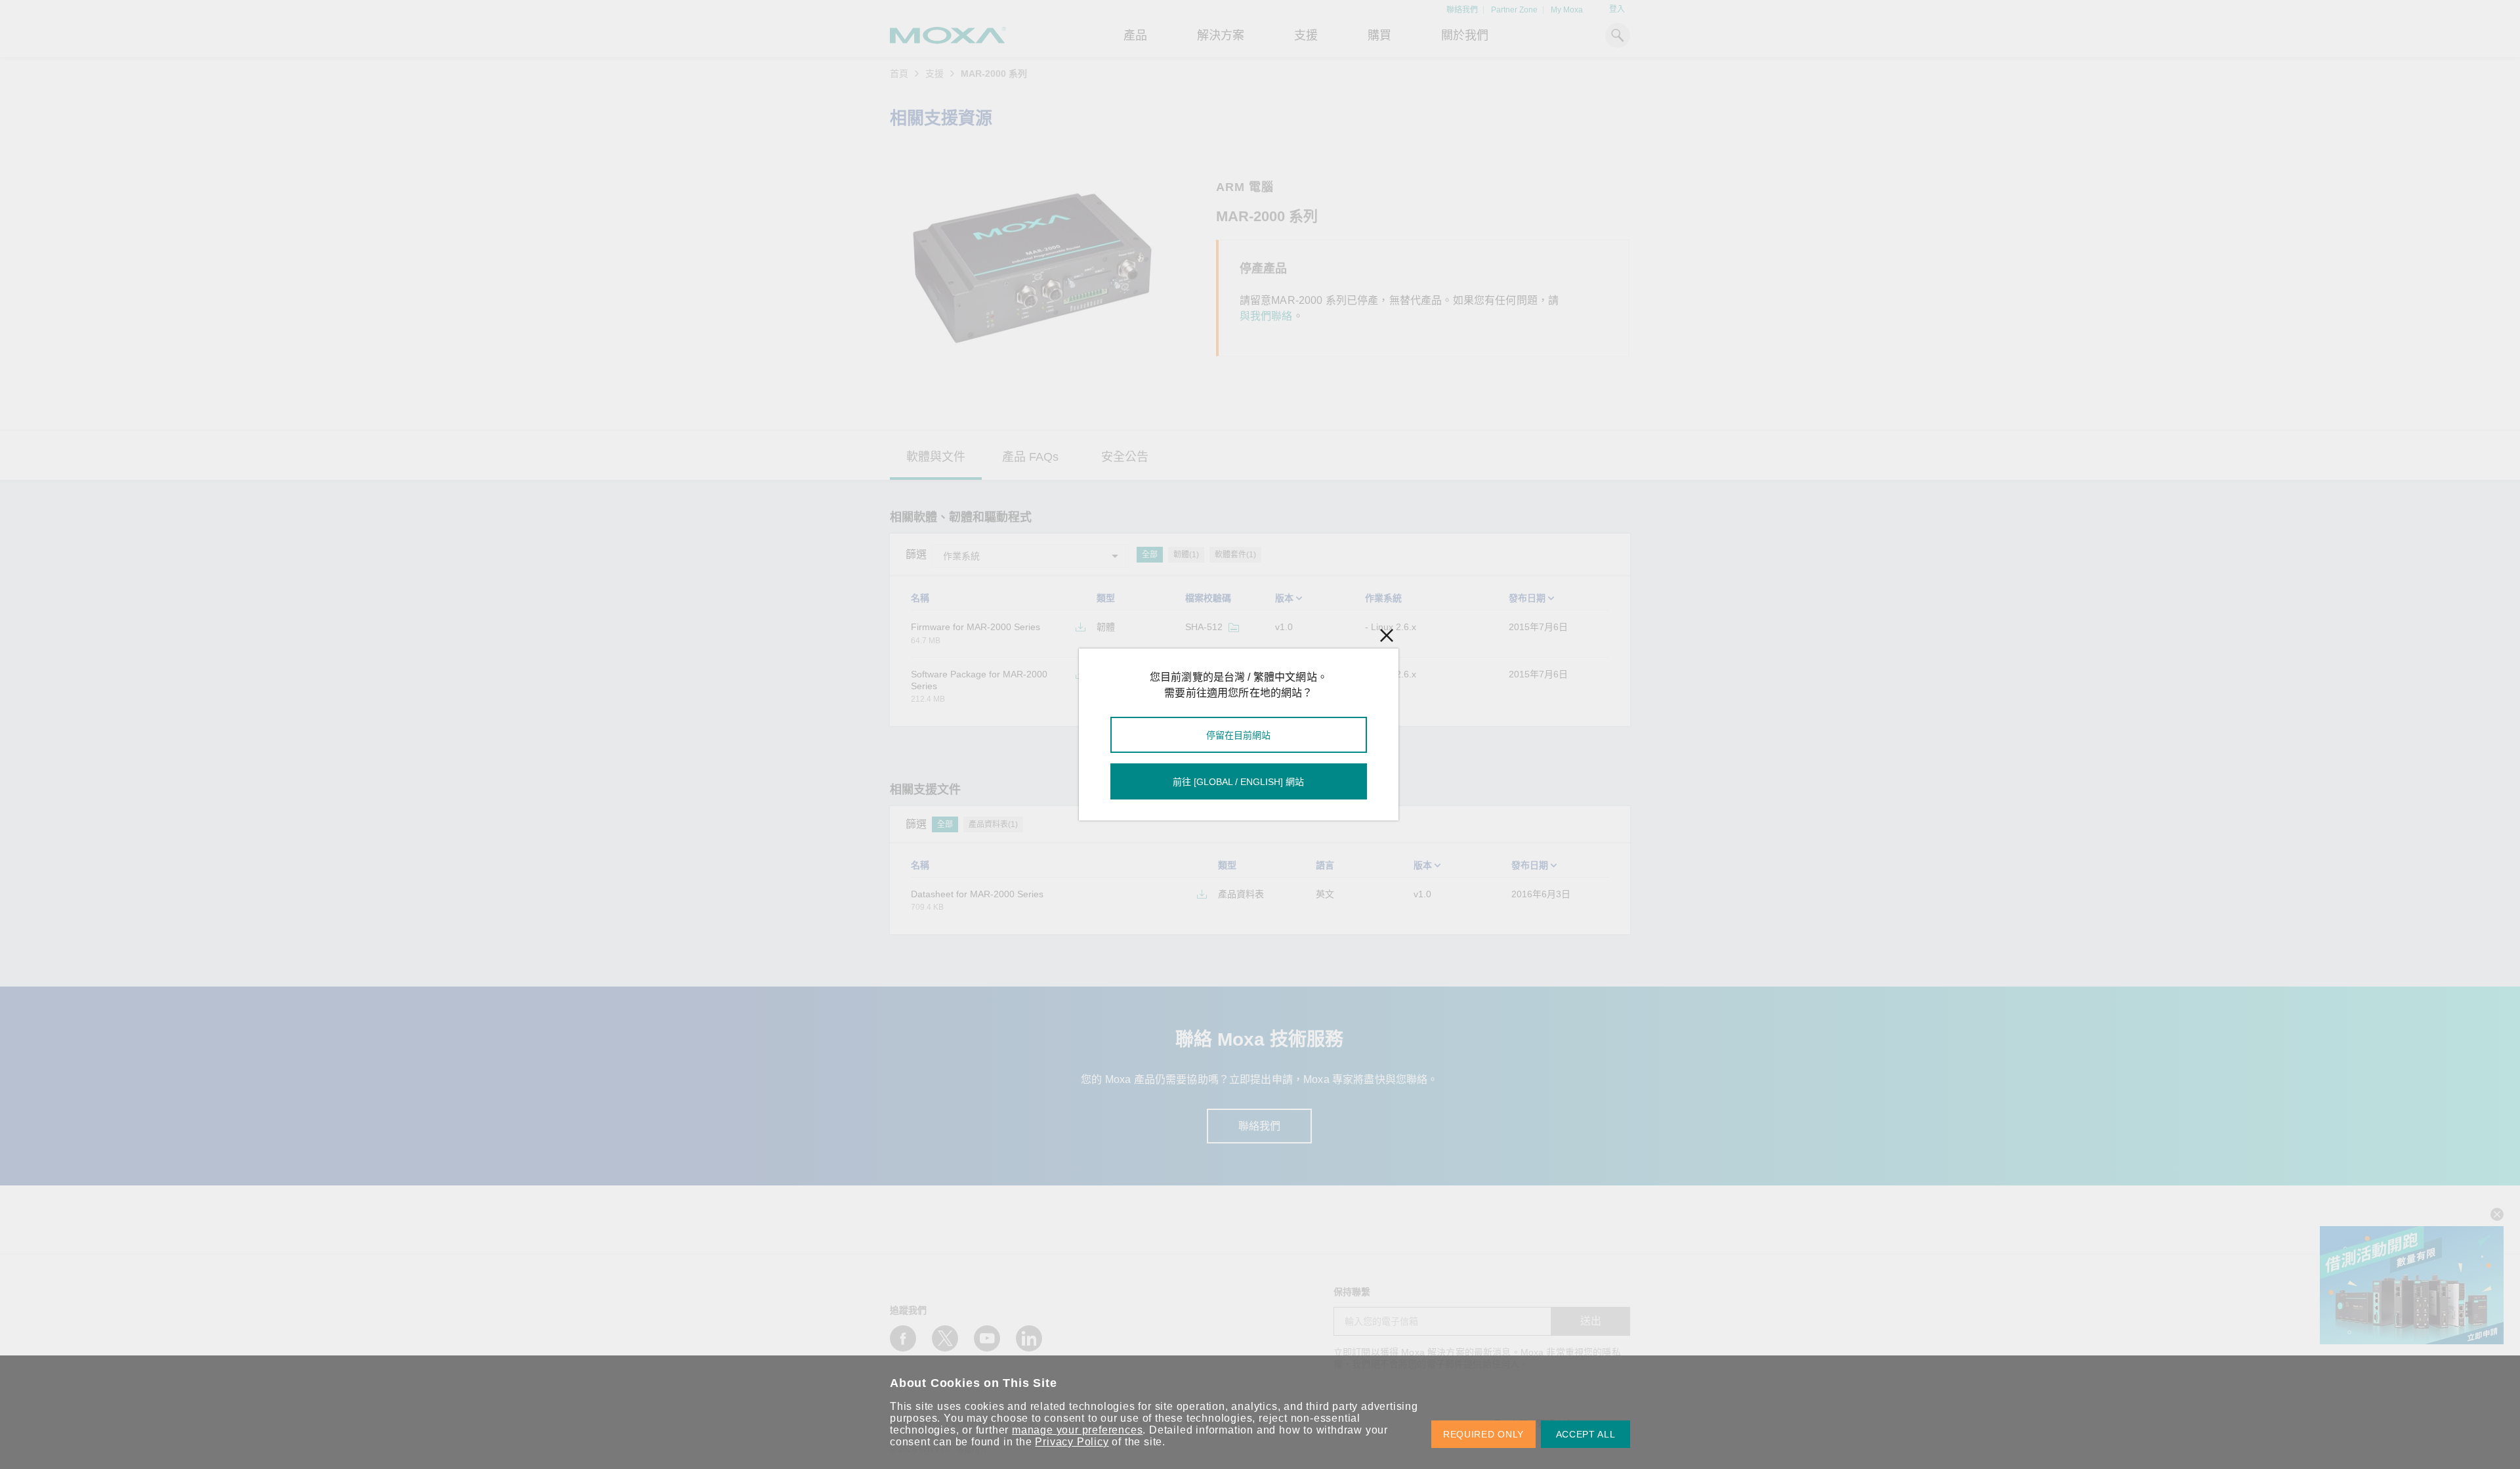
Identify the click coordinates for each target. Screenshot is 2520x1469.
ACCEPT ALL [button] (1586, 1434)
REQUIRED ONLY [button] (1483, 1434)
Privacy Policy (1072, 1442)
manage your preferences (1077, 1430)
